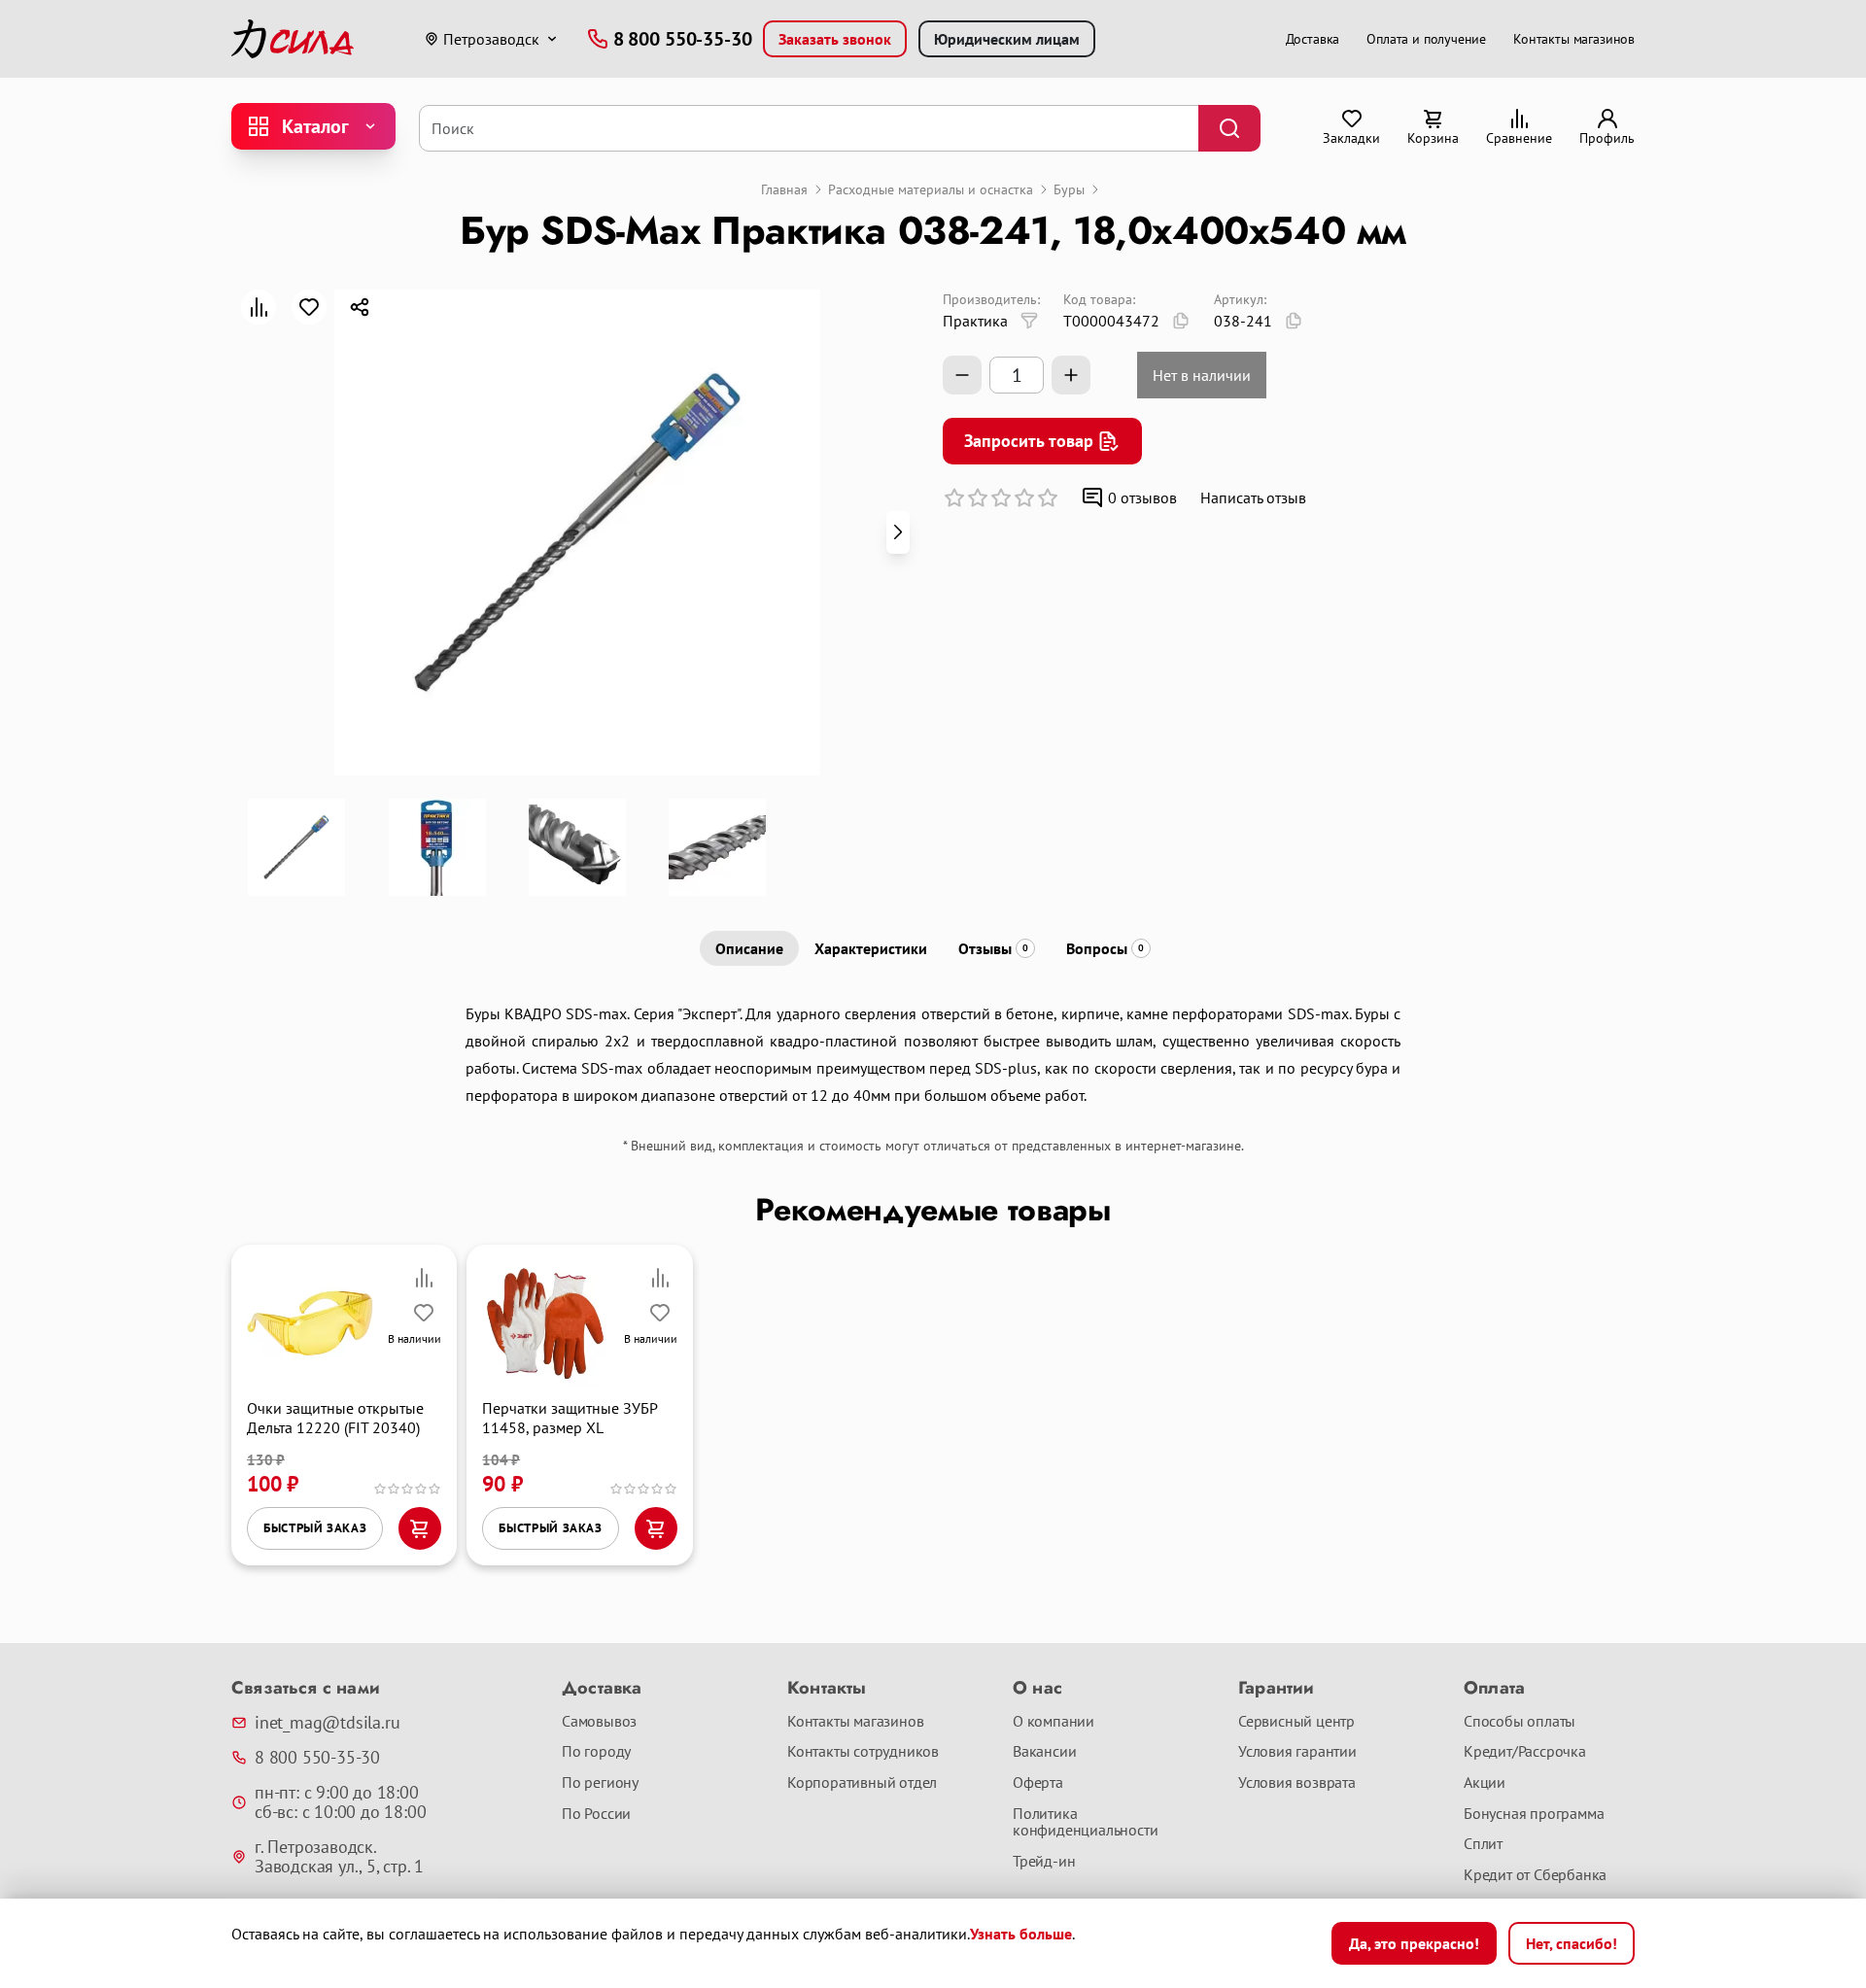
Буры (1069, 189)
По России (596, 1814)
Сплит (1483, 1844)
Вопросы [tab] (1105, 948)
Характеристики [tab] (871, 948)
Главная (784, 189)
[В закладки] (309, 307)
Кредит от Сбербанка (1535, 1875)
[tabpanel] (933, 1054)
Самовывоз (599, 1722)
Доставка (1313, 39)
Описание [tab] (749, 948)
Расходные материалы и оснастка (931, 189)
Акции (1485, 1783)
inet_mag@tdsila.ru (327, 1723)
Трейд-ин (1044, 1862)
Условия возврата (1297, 1783)
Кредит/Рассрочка (1525, 1752)
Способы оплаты (1520, 1722)
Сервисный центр (1296, 1722)
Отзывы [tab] (993, 948)
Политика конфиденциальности (1085, 1822)
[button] (898, 532)
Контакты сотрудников (863, 1752)
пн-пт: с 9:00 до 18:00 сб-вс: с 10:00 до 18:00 (340, 1802)
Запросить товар (1029, 441)
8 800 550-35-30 (317, 1758)
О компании (1054, 1722)
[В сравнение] (259, 307)
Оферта (1038, 1783)
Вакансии (1044, 1752)
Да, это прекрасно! (1414, 1943)
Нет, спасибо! (1572, 1943)
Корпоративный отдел (862, 1783)
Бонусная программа (1534, 1814)
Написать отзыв (1253, 497)
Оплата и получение (1426, 39)
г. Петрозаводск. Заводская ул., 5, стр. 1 (339, 1857)
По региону (600, 1783)
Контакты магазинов (1574, 39)
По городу (596, 1752)
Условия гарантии (1297, 1752)
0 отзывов (1142, 497)
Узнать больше (1021, 1934)
